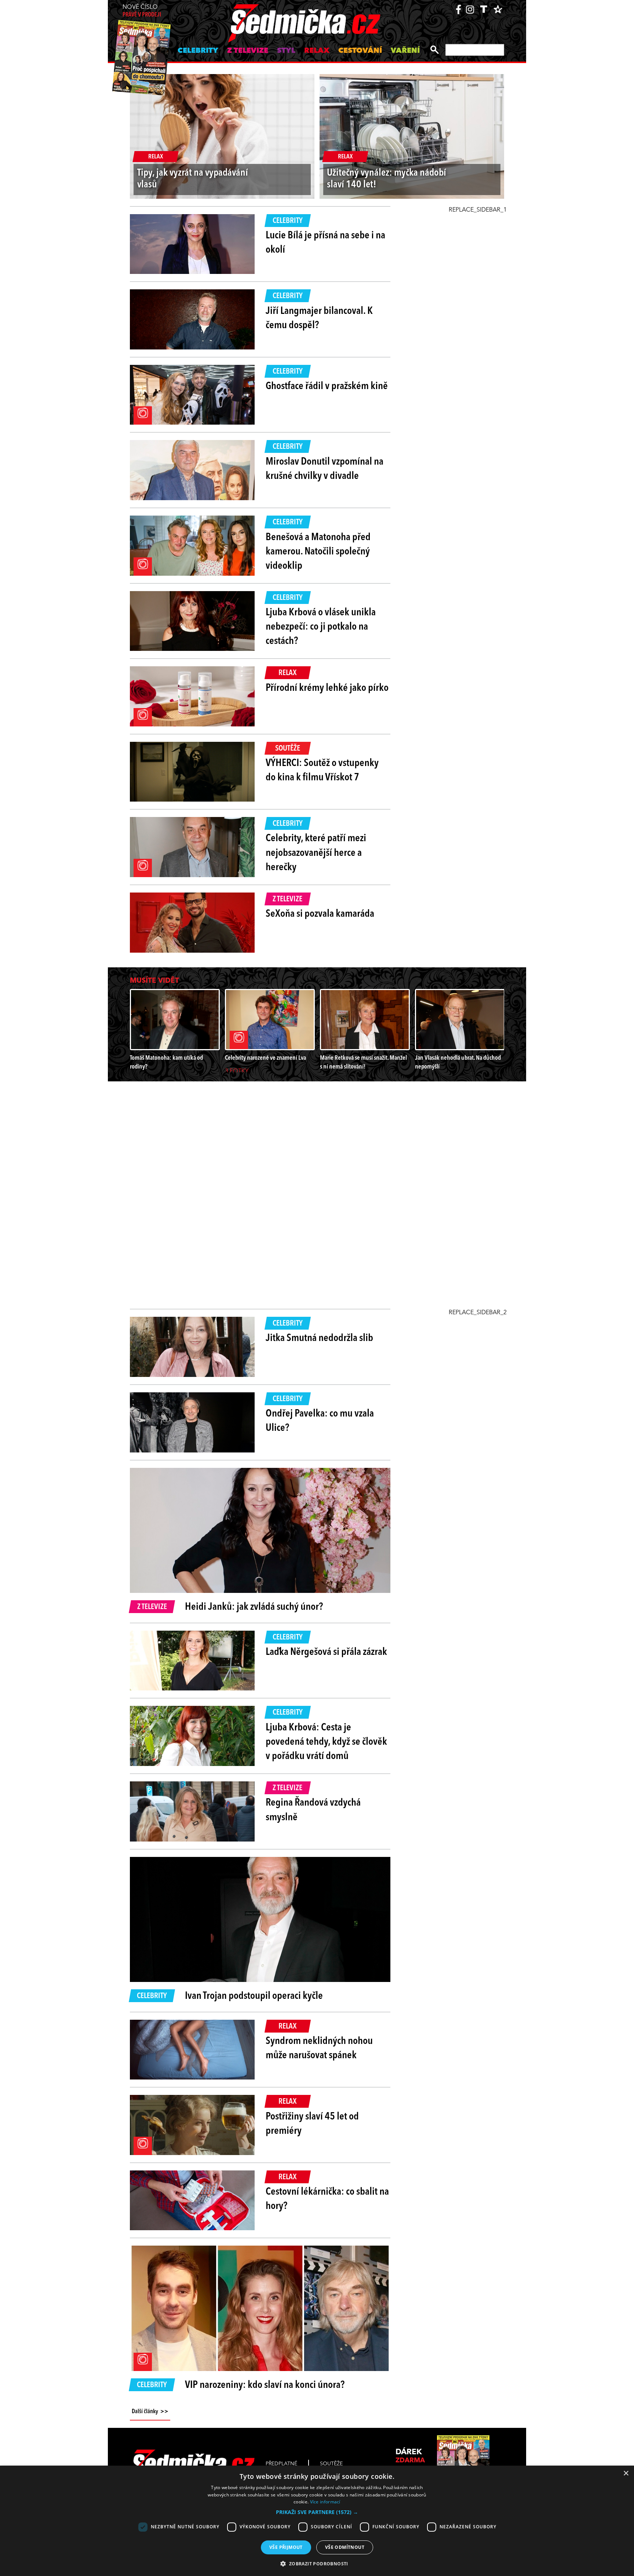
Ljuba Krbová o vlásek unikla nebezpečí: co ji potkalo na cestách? (321, 627)
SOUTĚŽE (331, 2464)
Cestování (360, 51)
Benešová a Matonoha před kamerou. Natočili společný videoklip (318, 552)
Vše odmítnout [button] (345, 2547)
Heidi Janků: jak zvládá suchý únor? (254, 1607)
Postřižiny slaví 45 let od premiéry (312, 2124)
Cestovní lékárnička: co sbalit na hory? (327, 2199)
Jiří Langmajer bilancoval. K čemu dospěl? (319, 318)
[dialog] (317, 2521)
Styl (286, 51)
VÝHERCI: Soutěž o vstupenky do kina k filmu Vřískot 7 (322, 771)
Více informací (325, 2502)
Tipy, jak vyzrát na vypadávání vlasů (193, 179)
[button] (317, 2512)
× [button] (626, 2474)
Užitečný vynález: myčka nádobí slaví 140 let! (387, 179)
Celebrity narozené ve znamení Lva (265, 1058)
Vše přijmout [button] (286, 2547)
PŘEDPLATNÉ (281, 2464)
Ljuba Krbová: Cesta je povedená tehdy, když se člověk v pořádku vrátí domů (326, 1742)
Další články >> (150, 2412)
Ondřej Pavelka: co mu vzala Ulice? (320, 1421)
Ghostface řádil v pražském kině (327, 386)
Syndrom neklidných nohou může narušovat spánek (319, 2049)
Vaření (405, 51)
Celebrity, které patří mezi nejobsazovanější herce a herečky (316, 853)
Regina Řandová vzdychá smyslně (313, 1810)
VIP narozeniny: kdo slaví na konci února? (265, 2385)
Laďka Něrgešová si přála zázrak (326, 1652)
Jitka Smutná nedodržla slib (319, 1338)
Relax (317, 51)
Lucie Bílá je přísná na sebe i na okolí (325, 243)
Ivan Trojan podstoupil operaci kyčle (254, 1996)
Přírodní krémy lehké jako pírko (327, 688)
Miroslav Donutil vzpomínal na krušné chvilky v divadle (325, 469)
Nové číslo (142, 11)
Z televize (248, 51)
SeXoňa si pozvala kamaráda (320, 914)
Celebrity (198, 51)
